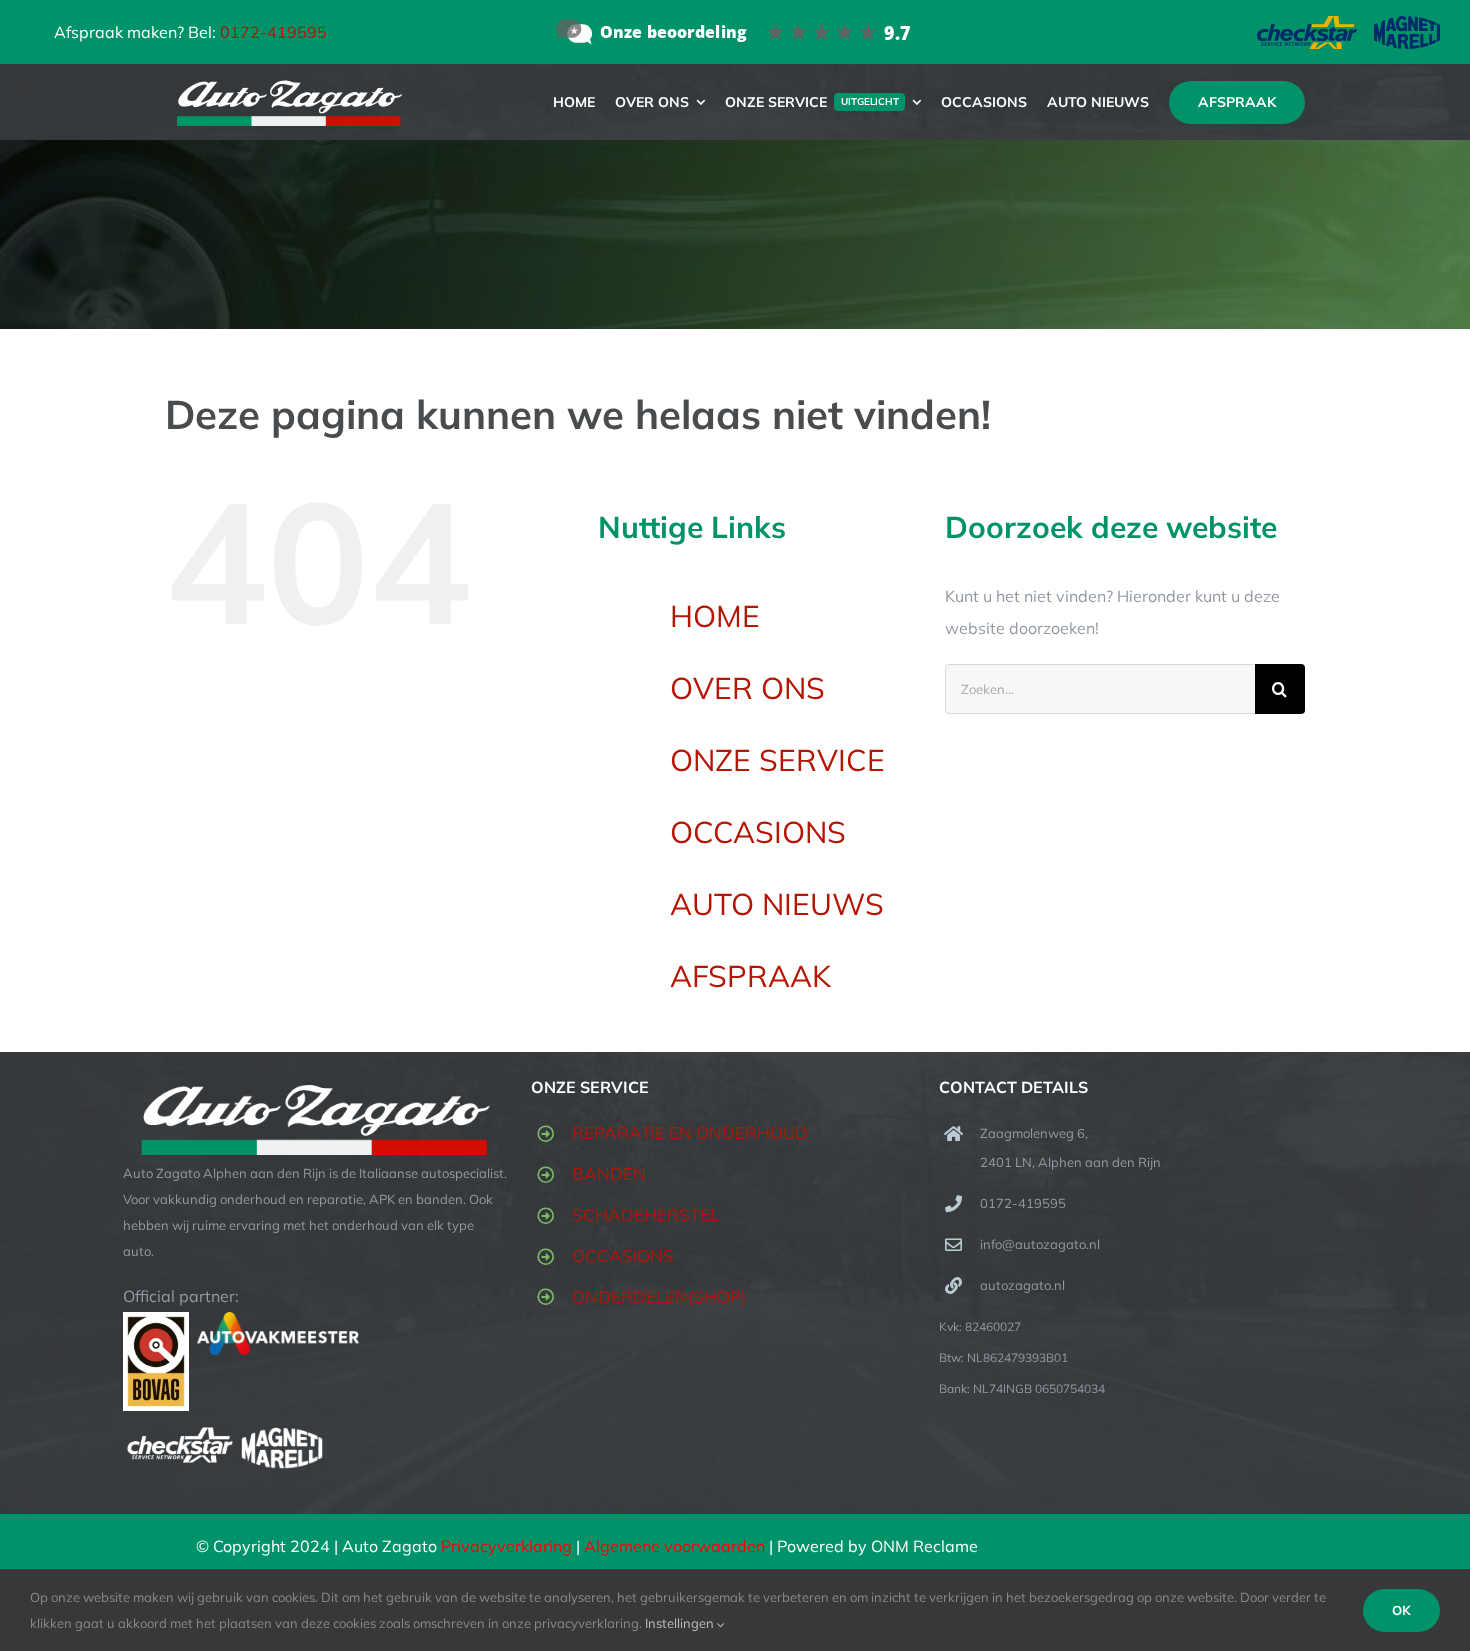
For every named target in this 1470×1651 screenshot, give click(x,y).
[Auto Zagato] (735, 31)
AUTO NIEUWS (777, 904)
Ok (1401, 1610)
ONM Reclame (924, 1546)
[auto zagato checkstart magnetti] (1348, 24)
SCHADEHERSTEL (645, 1214)
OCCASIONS (758, 832)
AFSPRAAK (750, 976)
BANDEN (609, 1173)
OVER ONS (747, 688)
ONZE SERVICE (777, 760)
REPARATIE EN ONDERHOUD (690, 1132)
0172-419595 (273, 32)
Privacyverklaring (506, 1546)
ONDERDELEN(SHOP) (659, 1296)
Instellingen (681, 1623)
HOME (715, 616)
